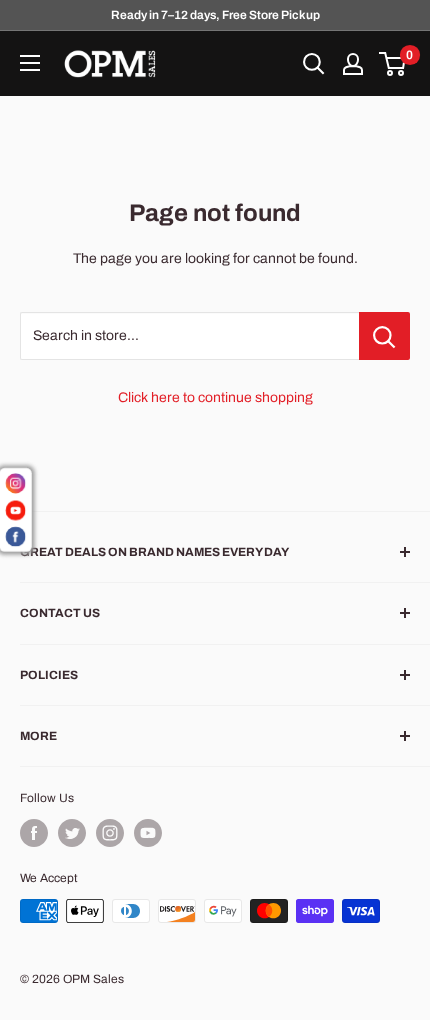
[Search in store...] (384, 336)
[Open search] (314, 64)
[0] (393, 64)
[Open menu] (30, 63)
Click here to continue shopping (215, 397)
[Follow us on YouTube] (148, 833)
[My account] (353, 64)
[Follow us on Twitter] (72, 833)
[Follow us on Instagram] (110, 833)
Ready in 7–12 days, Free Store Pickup (215, 15)
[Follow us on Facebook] (34, 833)
